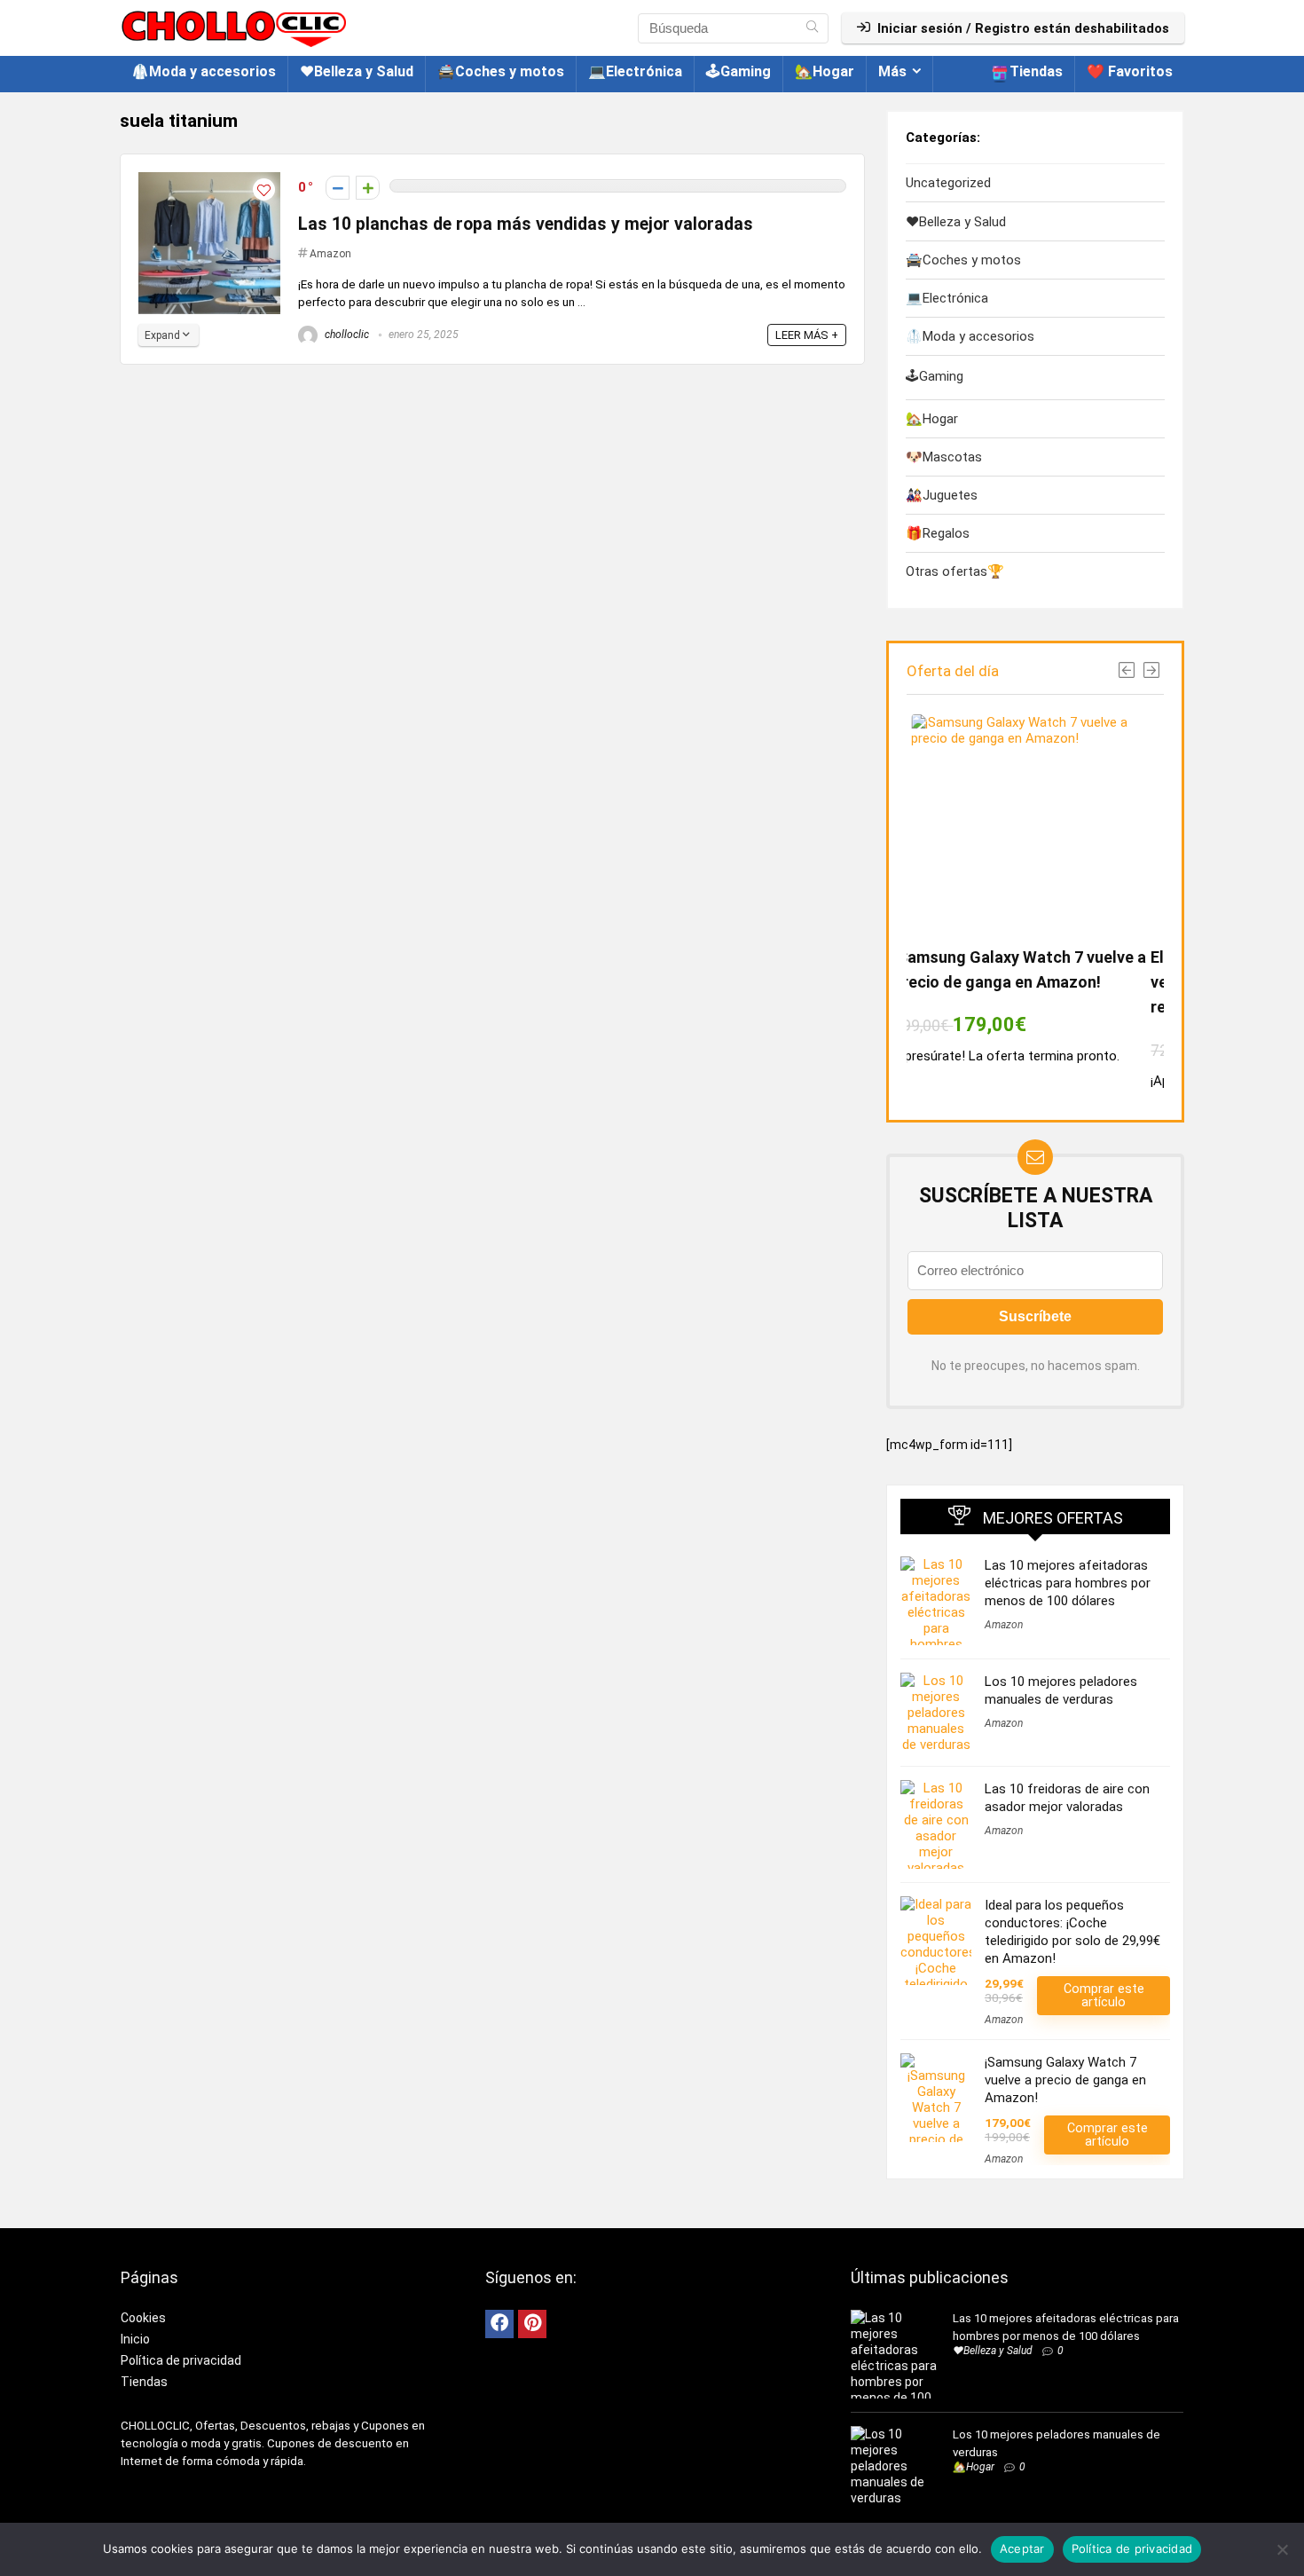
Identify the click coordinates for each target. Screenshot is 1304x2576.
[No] (1282, 2549)
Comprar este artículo (1104, 1995)
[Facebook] (499, 2324)
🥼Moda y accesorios (204, 71)
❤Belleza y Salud (357, 71)
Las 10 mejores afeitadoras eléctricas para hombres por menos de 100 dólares (1068, 1583)
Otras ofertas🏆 (955, 571)
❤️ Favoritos (1130, 71)
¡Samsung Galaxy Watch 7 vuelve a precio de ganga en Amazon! (1065, 2080)
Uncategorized (948, 183)
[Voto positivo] (368, 188)
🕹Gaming (738, 71)
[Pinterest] (532, 2324)
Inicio (135, 2339)
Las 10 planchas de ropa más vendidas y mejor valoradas (526, 224)
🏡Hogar (825, 71)
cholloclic (346, 335)
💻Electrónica (635, 71)
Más (892, 71)
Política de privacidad (181, 2360)
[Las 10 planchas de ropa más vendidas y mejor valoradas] (209, 180)
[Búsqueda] (812, 28)
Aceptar (1022, 2548)
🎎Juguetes (942, 495)
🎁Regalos (938, 533)
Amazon (330, 254)
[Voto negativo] (338, 188)
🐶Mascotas (944, 457)
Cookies (143, 2318)
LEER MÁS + (807, 335)
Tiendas (1036, 71)
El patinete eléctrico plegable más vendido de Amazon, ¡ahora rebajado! (1043, 982)
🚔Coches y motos (501, 71)
